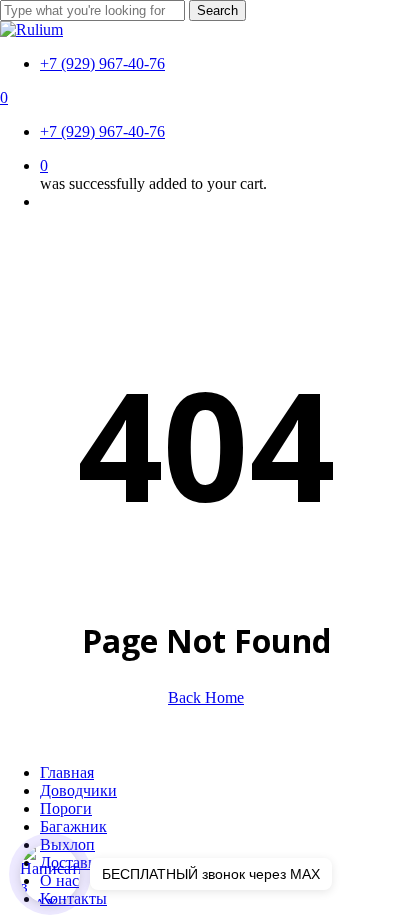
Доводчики (78, 790)
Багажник (73, 826)
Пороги (66, 808)
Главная (67, 772)
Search (217, 10)
